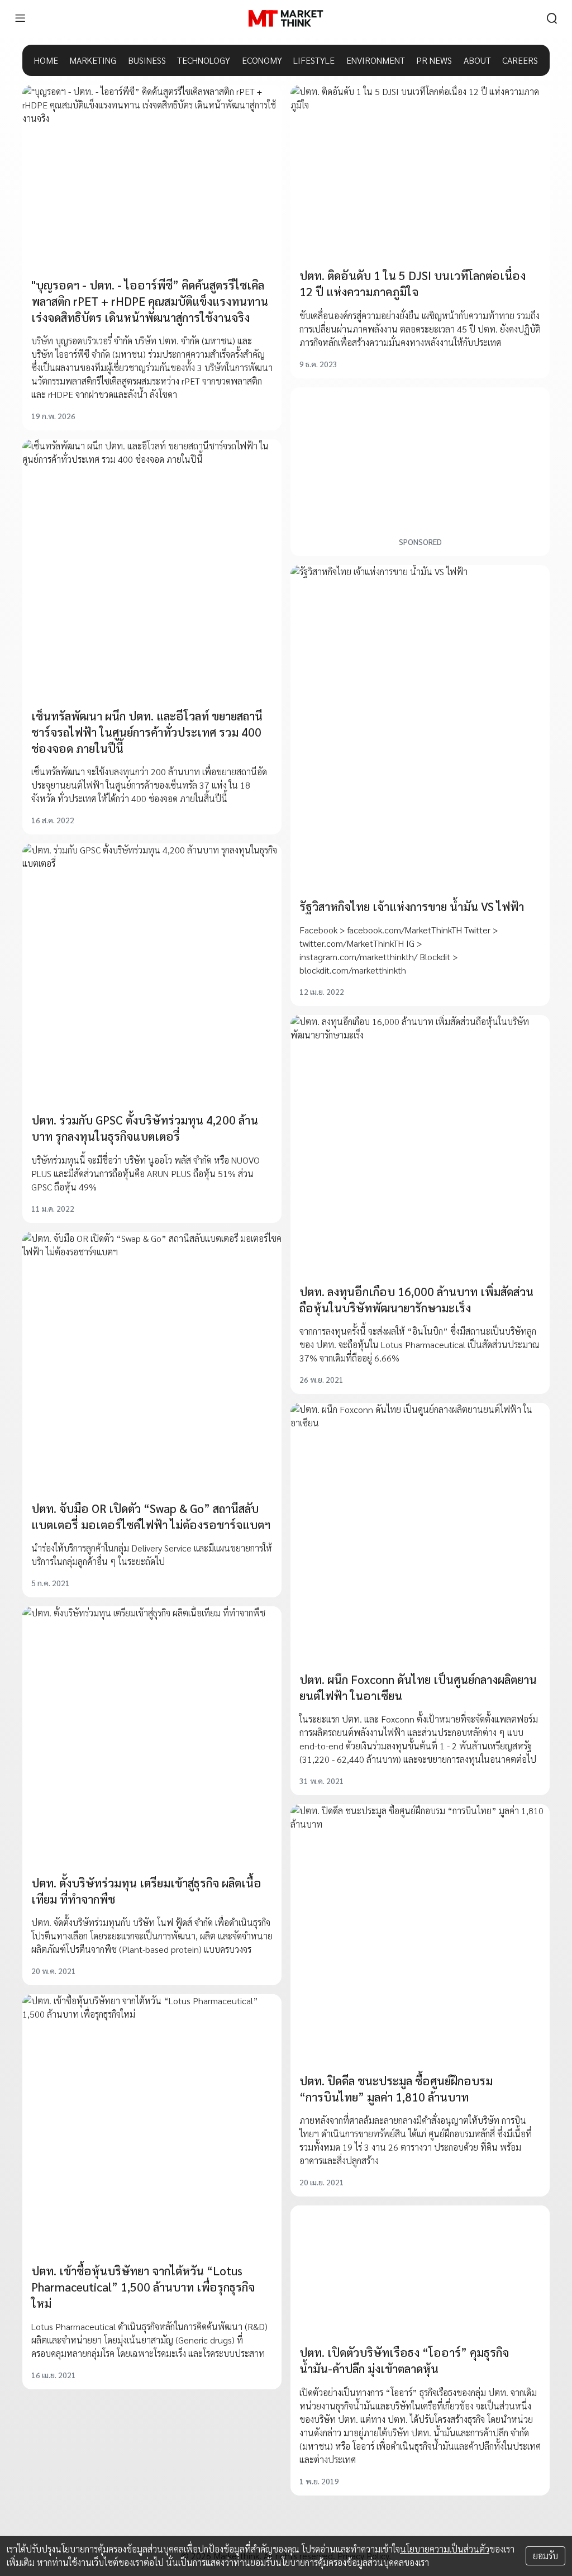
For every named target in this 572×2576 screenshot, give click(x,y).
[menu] (20, 18)
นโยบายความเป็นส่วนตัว (445, 2549)
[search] (552, 18)
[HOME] (286, 18)
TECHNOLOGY (204, 60)
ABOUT (477, 60)
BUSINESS (147, 60)
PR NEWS (434, 60)
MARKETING (93, 60)
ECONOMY (262, 60)
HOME (46, 60)
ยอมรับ (545, 2556)
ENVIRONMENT (376, 60)
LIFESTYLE (314, 60)
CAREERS (520, 60)
